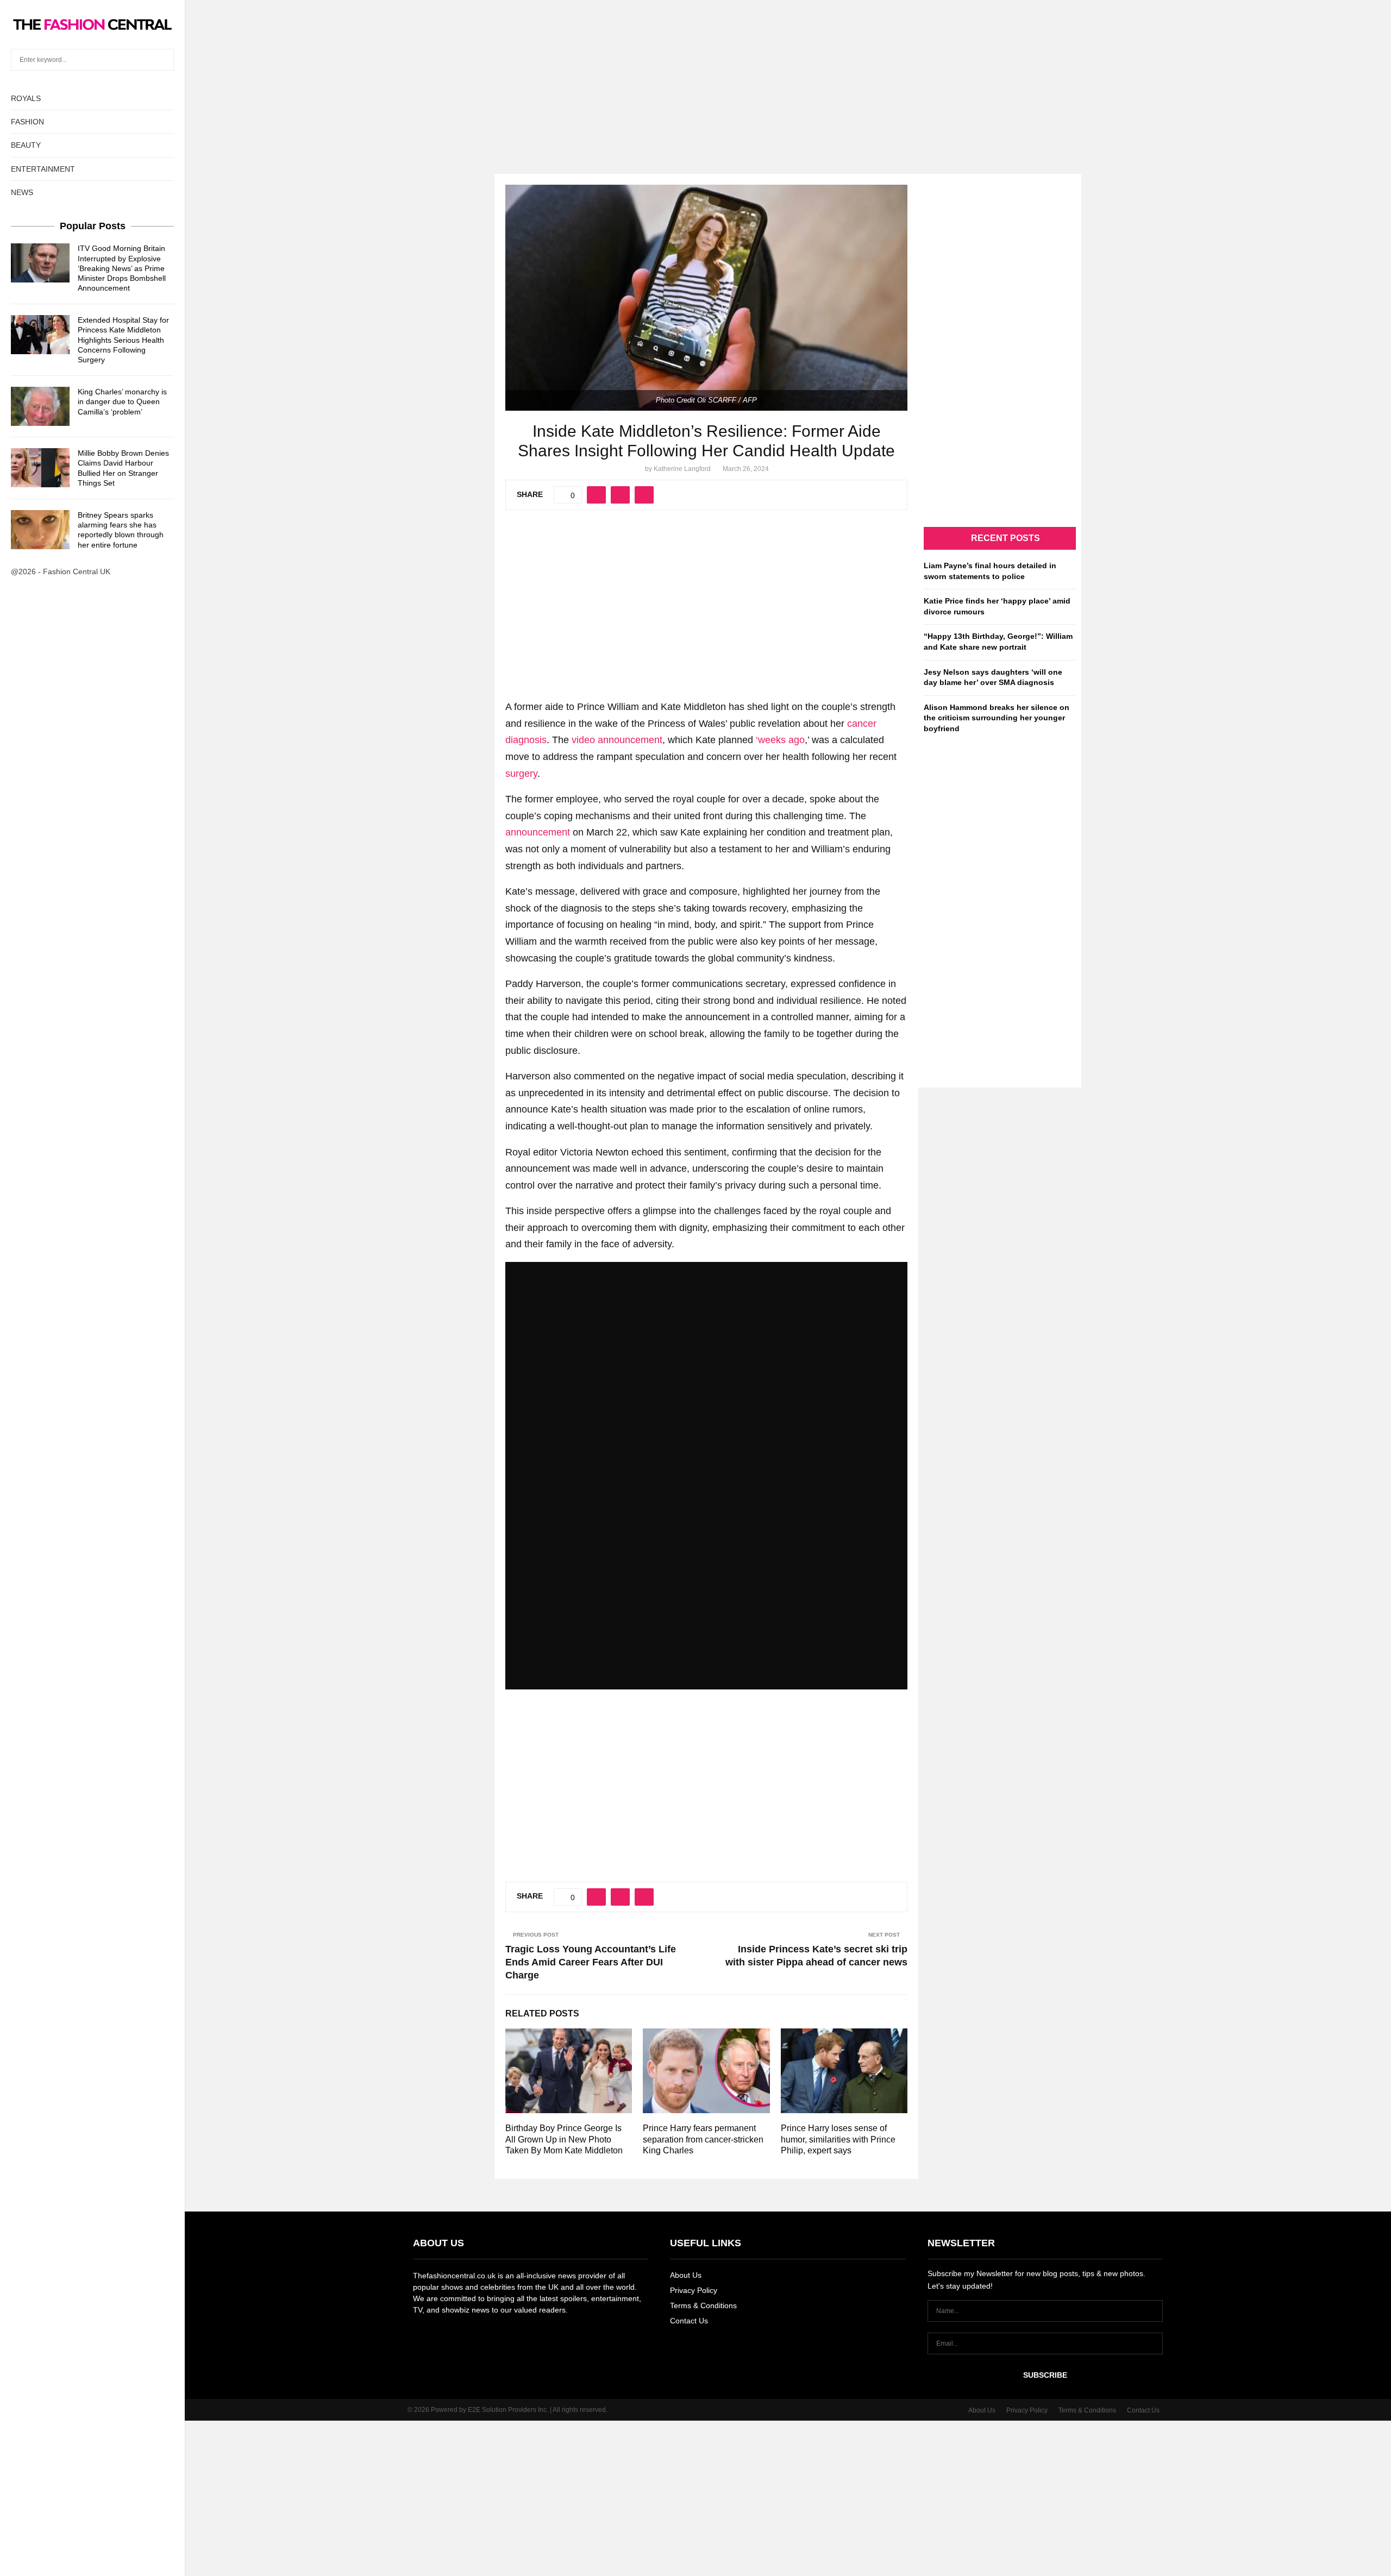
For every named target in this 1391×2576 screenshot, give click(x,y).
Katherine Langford (682, 469)
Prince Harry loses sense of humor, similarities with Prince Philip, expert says (838, 2140)
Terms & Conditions (703, 2305)
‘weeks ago (780, 740)
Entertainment (43, 169)
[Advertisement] (695, 76)
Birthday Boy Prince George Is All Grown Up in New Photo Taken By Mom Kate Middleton (564, 2140)
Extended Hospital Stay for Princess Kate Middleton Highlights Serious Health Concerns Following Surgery (123, 340)
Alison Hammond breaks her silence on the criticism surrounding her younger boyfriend (997, 718)
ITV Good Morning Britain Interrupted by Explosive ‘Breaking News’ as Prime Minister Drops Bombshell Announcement (122, 268)
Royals (26, 98)
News (22, 192)
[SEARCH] (163, 60)
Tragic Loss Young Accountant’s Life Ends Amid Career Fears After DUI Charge (591, 1962)
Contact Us (689, 2321)
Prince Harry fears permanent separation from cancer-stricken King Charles (703, 2140)
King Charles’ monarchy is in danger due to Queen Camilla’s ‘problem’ (122, 401)
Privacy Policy (694, 2290)
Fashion (27, 122)
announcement (538, 832)
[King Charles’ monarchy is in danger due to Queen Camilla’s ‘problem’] (40, 406)
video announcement (617, 740)
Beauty (26, 145)
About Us (686, 2275)
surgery (521, 774)
